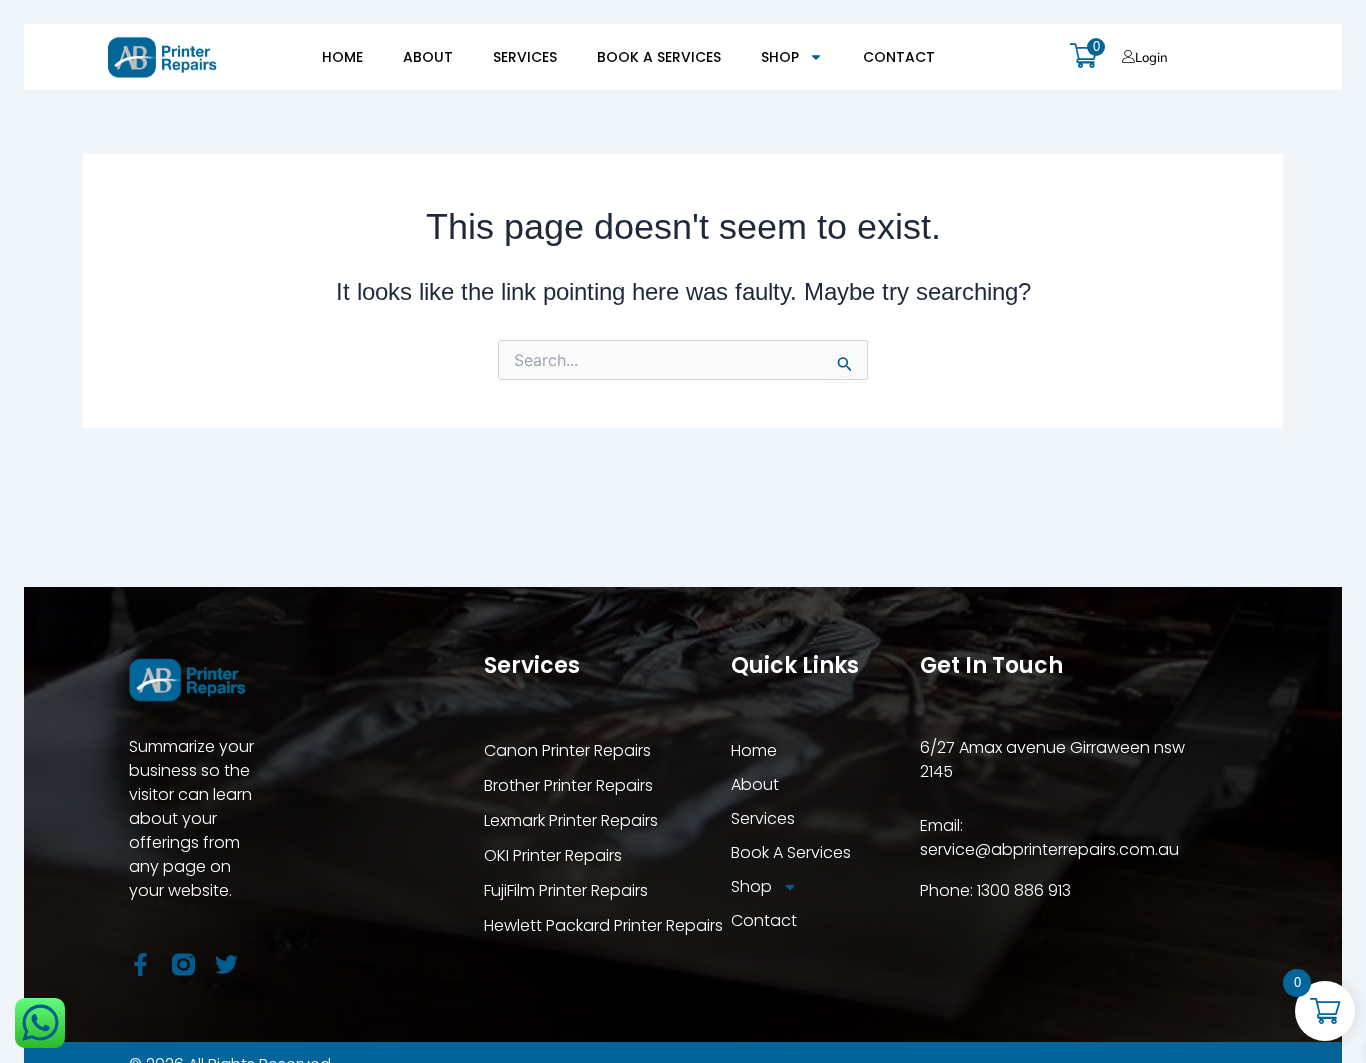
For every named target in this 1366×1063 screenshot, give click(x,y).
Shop (780, 57)
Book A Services (659, 57)
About (428, 57)
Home (342, 57)
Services (525, 57)
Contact (899, 57)
